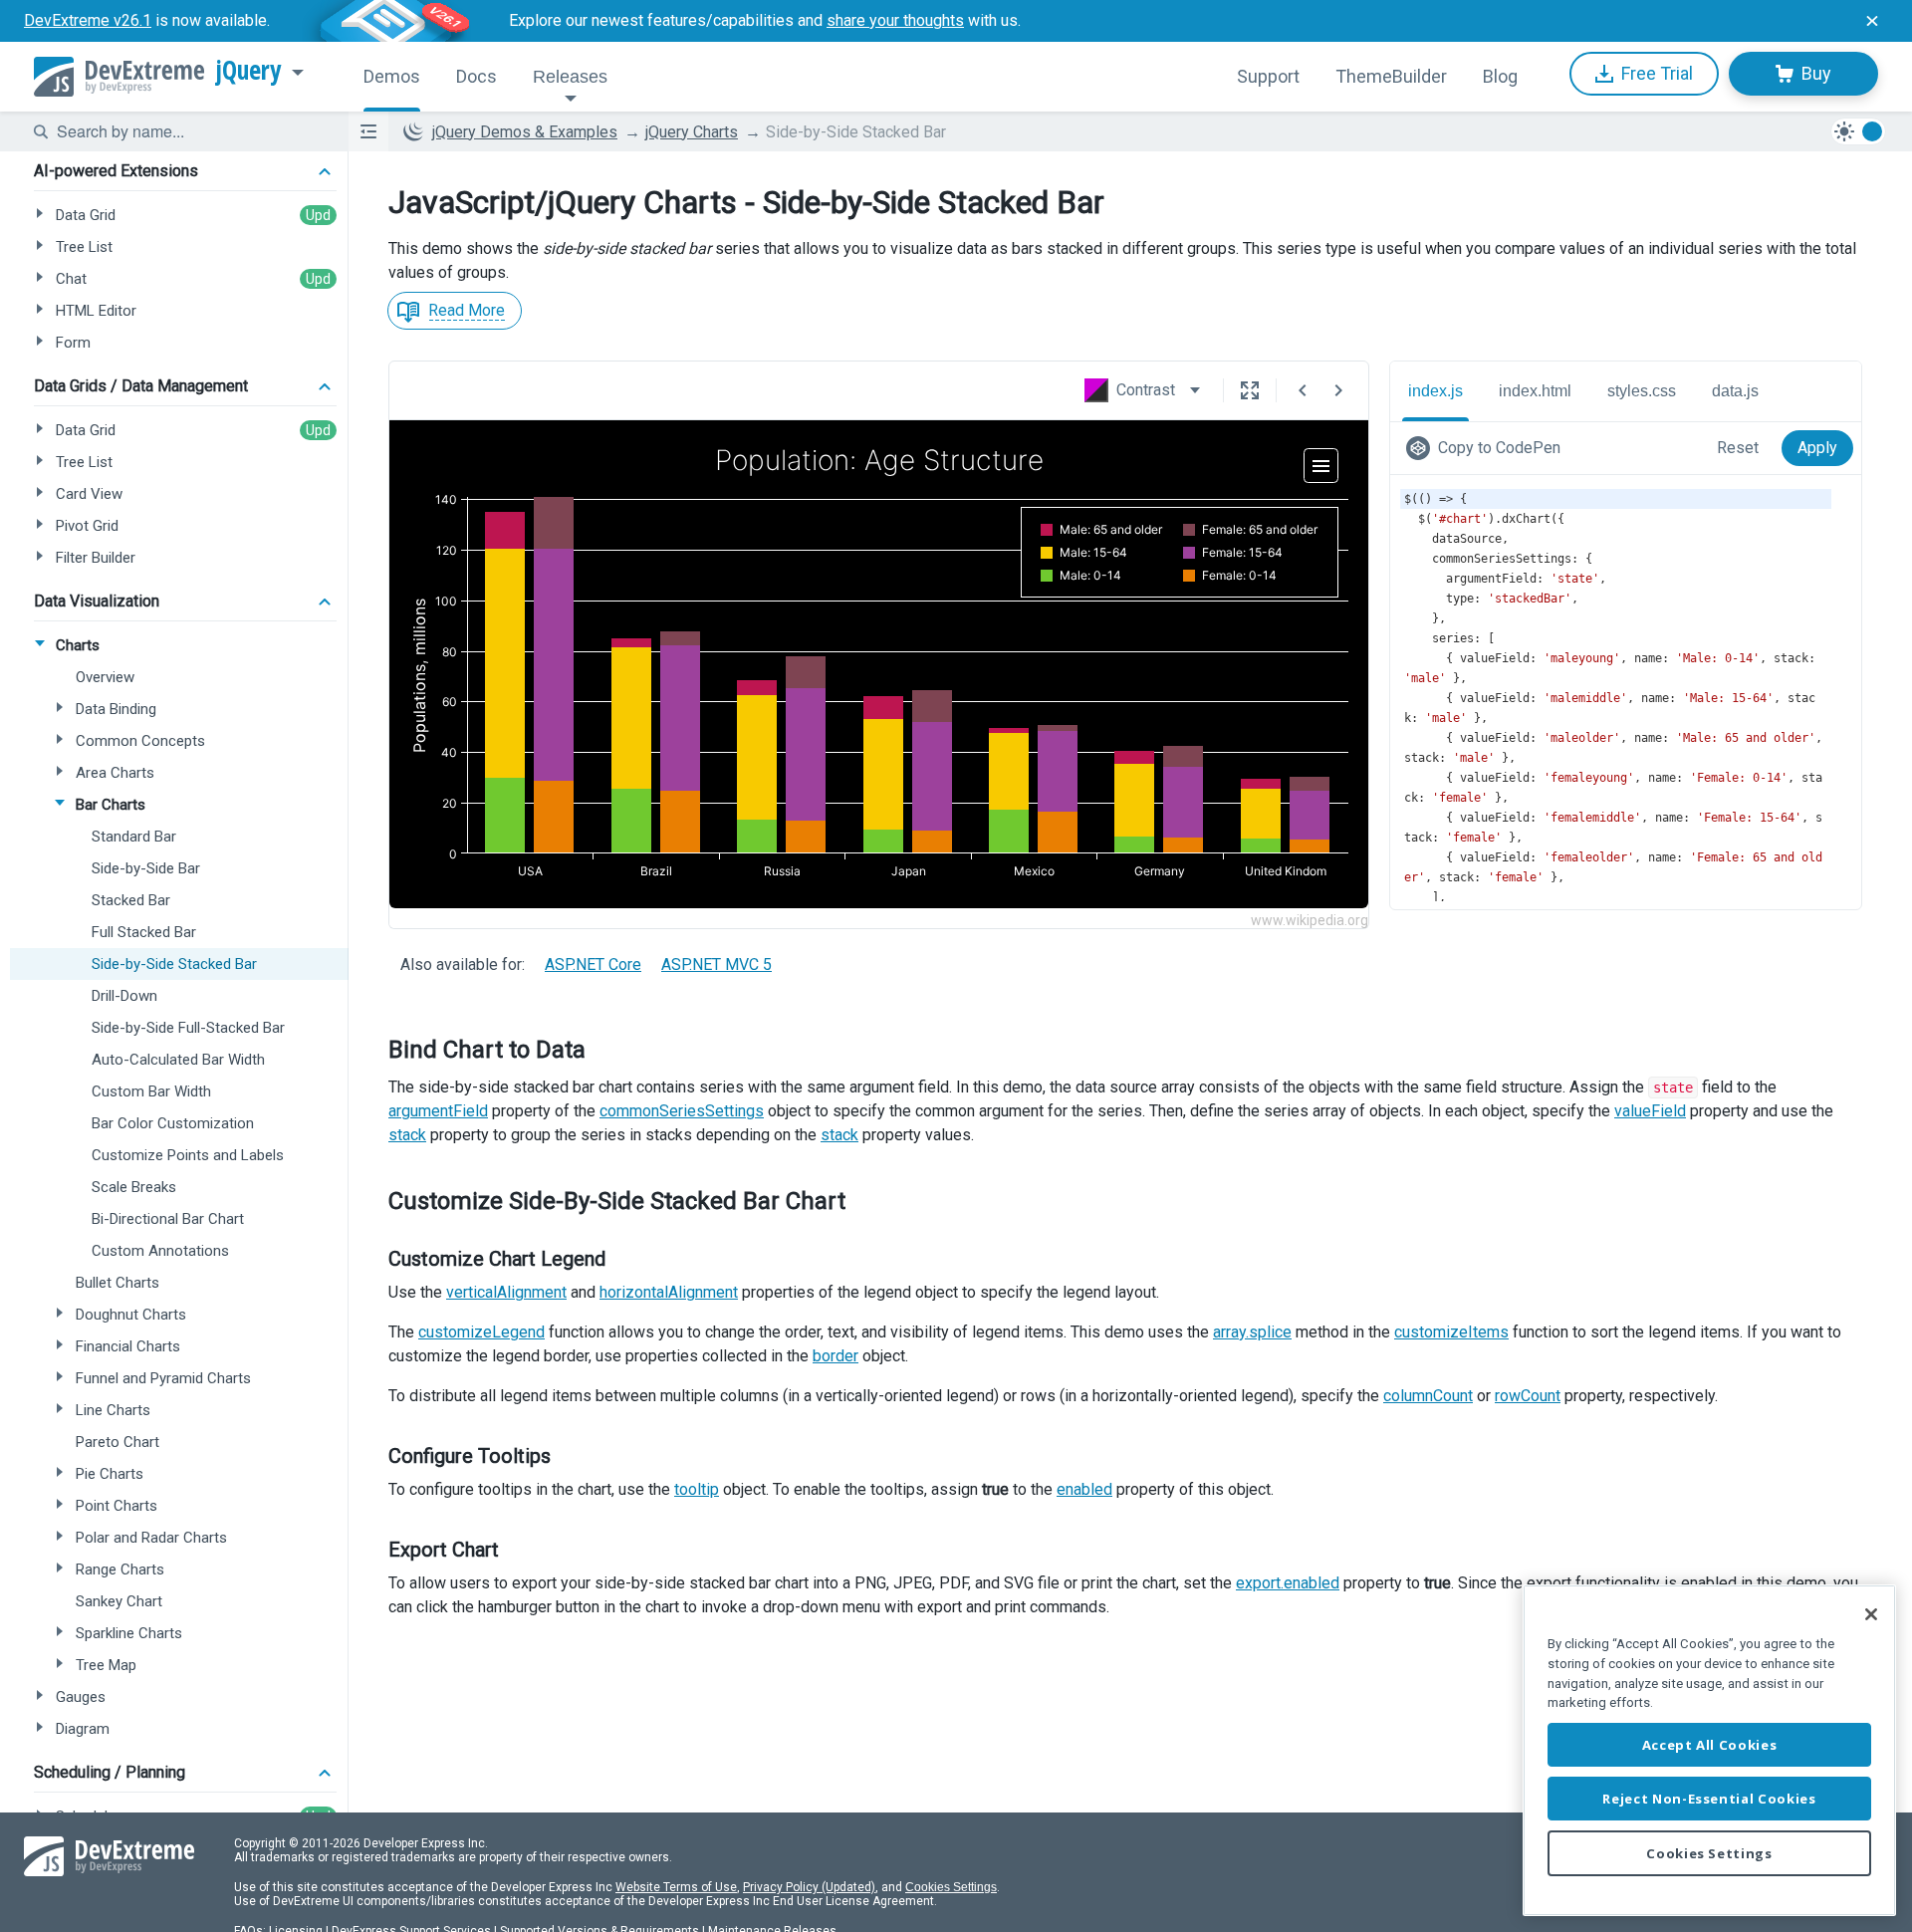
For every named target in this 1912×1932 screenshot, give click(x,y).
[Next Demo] (1338, 390)
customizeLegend (481, 1332)
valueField (1650, 1111)
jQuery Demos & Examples (525, 132)
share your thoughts (895, 20)
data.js (1735, 391)
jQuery (249, 71)
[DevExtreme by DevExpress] (119, 77)
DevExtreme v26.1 (88, 20)
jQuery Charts (692, 132)
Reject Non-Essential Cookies (1709, 1799)
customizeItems (1451, 1332)
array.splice (1252, 1332)
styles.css (1642, 391)
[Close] (1871, 1614)
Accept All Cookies (1710, 1745)
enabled (1084, 1489)
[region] (1709, 1750)
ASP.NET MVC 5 (717, 965)
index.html (1535, 391)
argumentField (438, 1111)
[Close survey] (1872, 21)
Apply (1817, 448)
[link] (1487, 448)
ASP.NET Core (593, 965)
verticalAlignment (506, 1292)
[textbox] (190, 131)
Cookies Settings (951, 1887)
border (836, 1356)
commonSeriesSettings (682, 1111)
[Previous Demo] (1303, 390)
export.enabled (1288, 1583)
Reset (1738, 448)
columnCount (1428, 1396)
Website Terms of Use (676, 1887)
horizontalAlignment (669, 1292)
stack (407, 1135)
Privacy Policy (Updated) (809, 1887)
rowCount (1528, 1396)
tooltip (697, 1489)
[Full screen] (1250, 390)
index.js (1435, 391)
